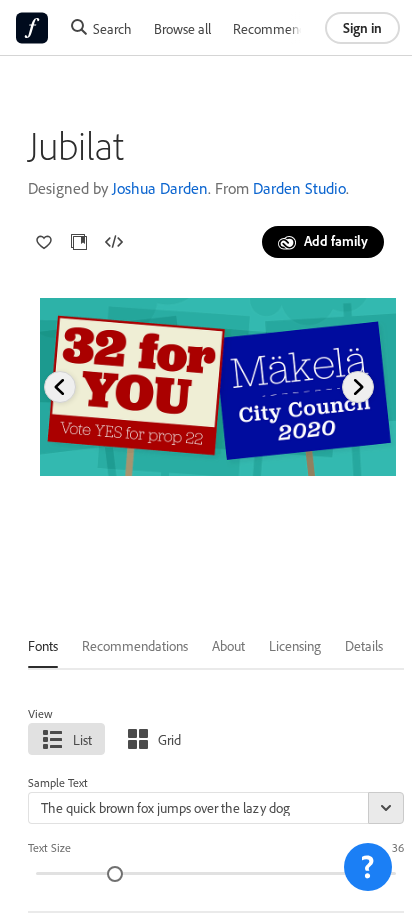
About (228, 645)
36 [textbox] (398, 847)
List (82, 739)
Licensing (295, 645)
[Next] (358, 387)
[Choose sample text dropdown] (386, 808)
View (40, 713)
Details (364, 645)
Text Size (49, 847)
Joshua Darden (160, 188)
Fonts (43, 645)
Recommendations (286, 28)
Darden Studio (299, 188)
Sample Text (58, 782)
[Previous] (60, 387)
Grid (169, 739)
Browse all (182, 28)
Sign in (362, 27)
